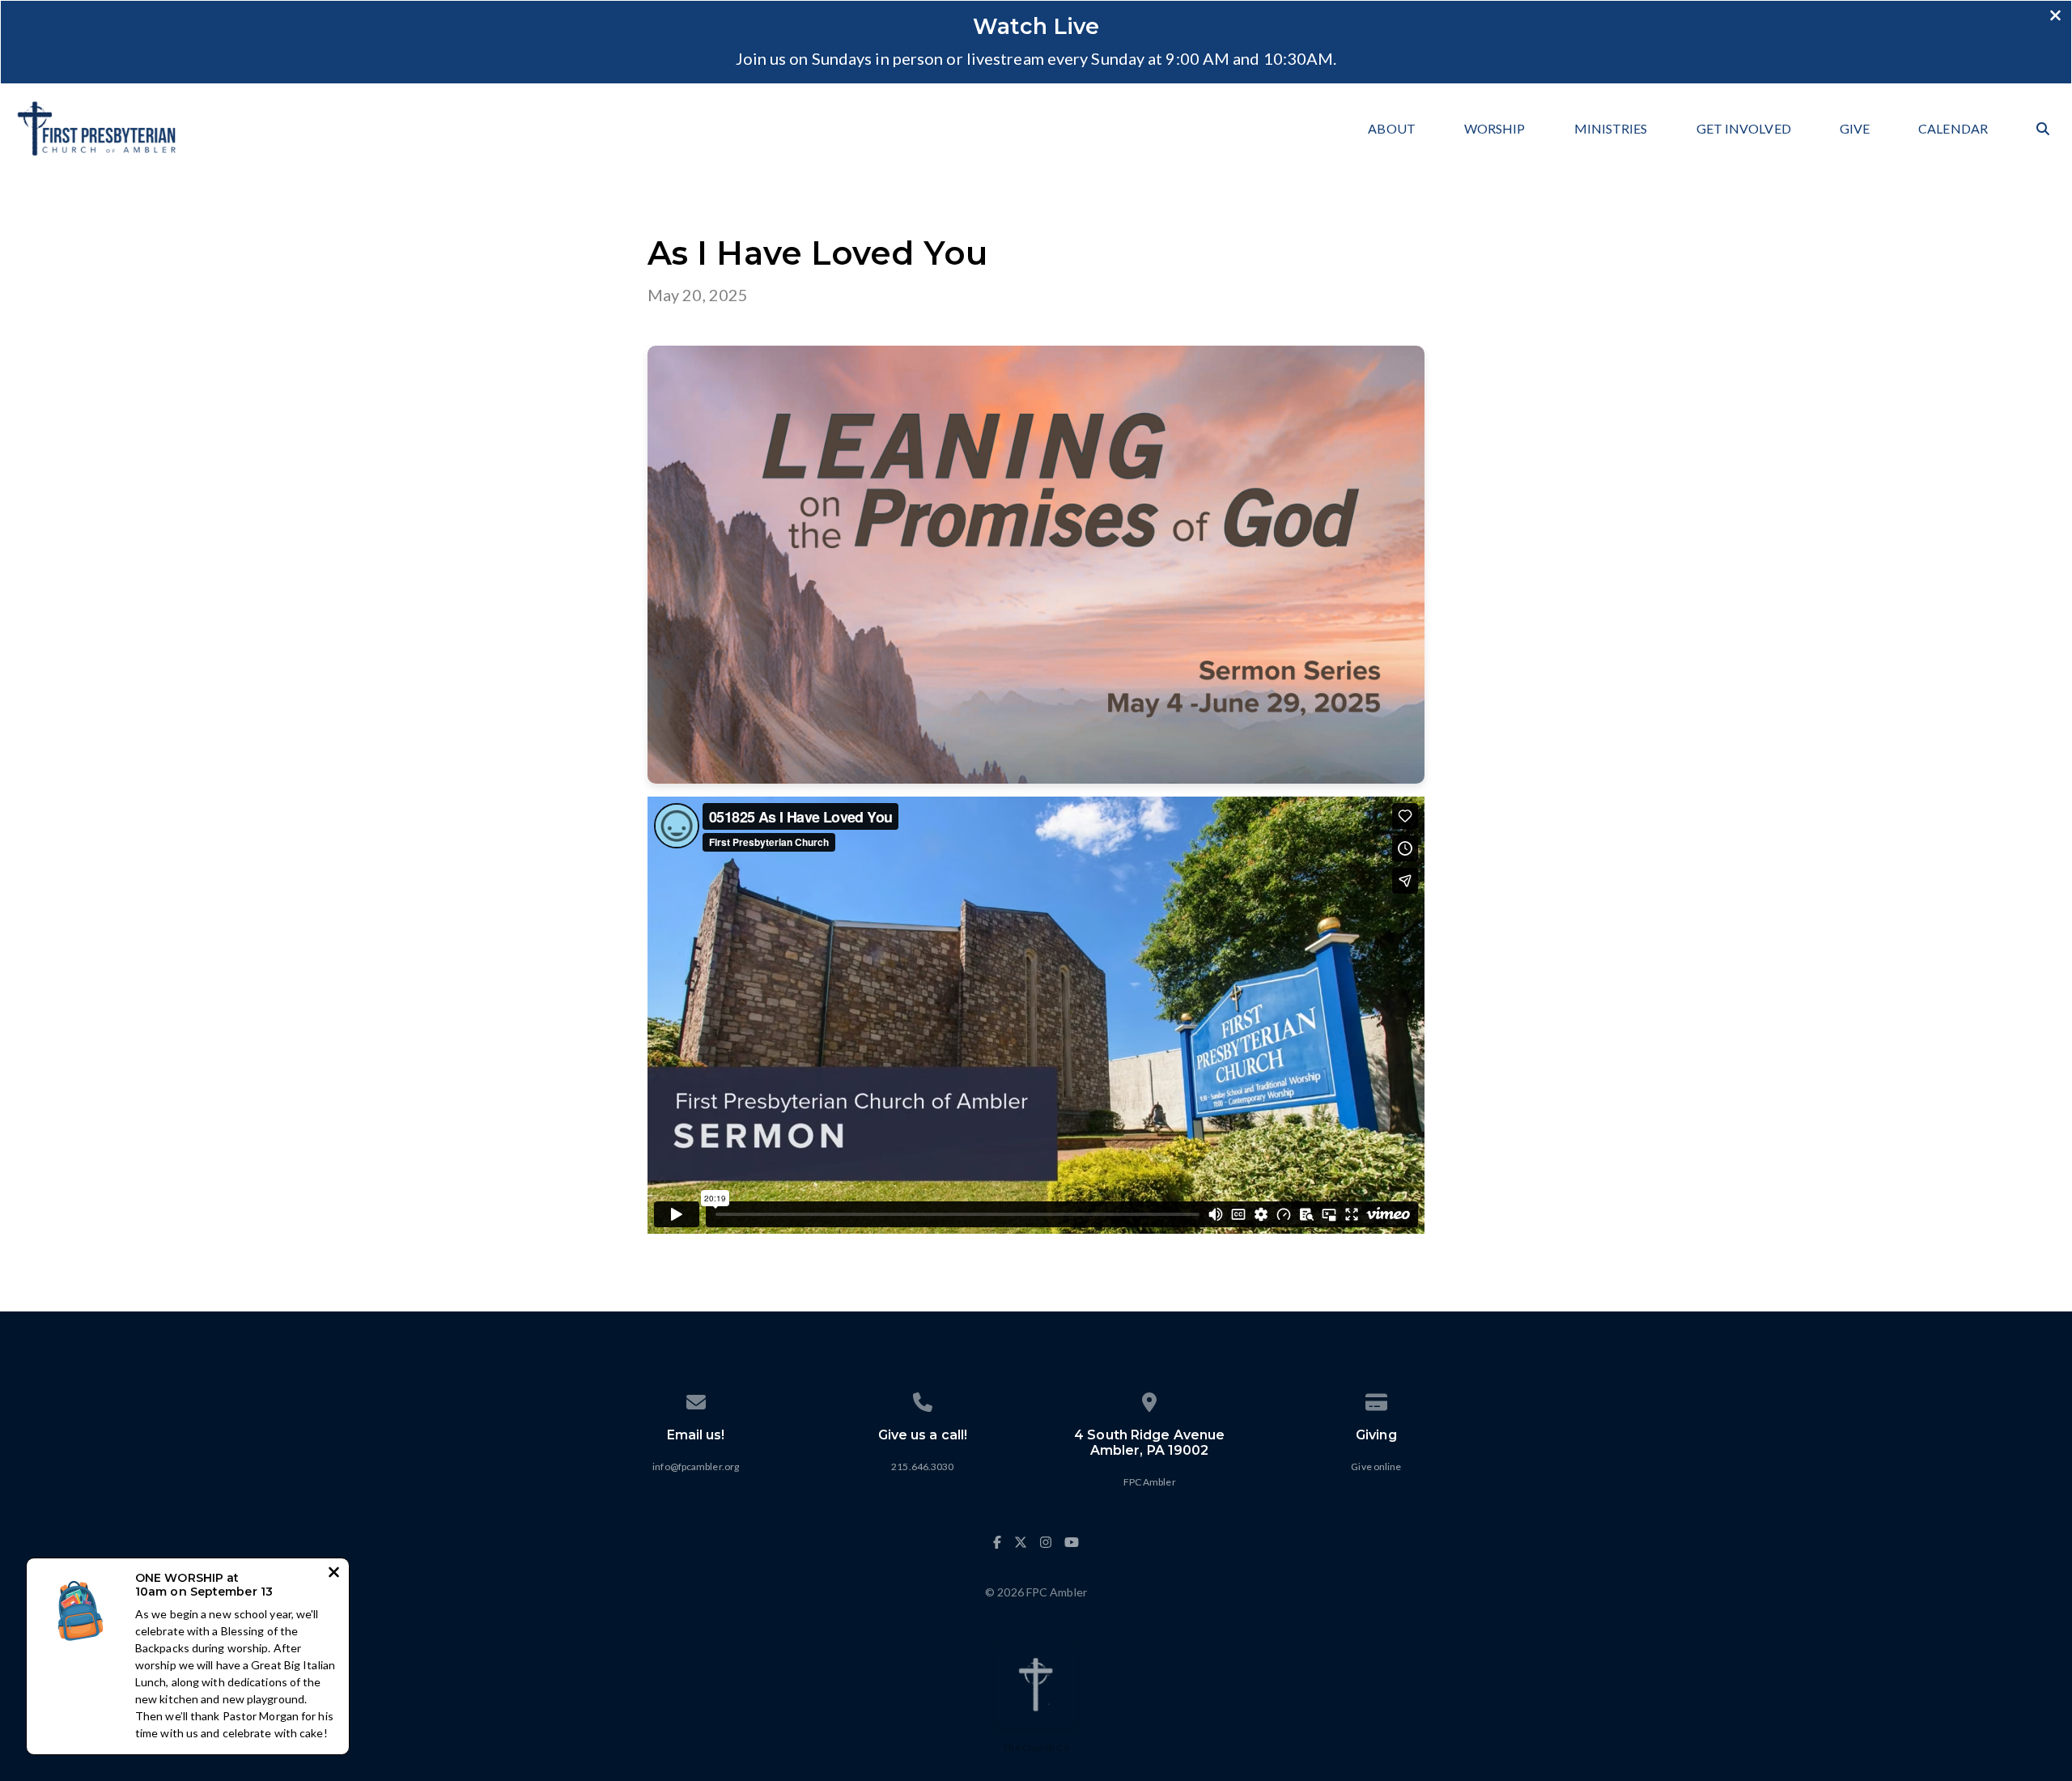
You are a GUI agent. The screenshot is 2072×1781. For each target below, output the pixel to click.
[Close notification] (334, 1574)
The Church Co (1036, 1747)
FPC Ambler (1150, 1482)
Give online (1376, 1466)
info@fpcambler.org (696, 1466)
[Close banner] (2055, 17)
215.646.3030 (922, 1466)
